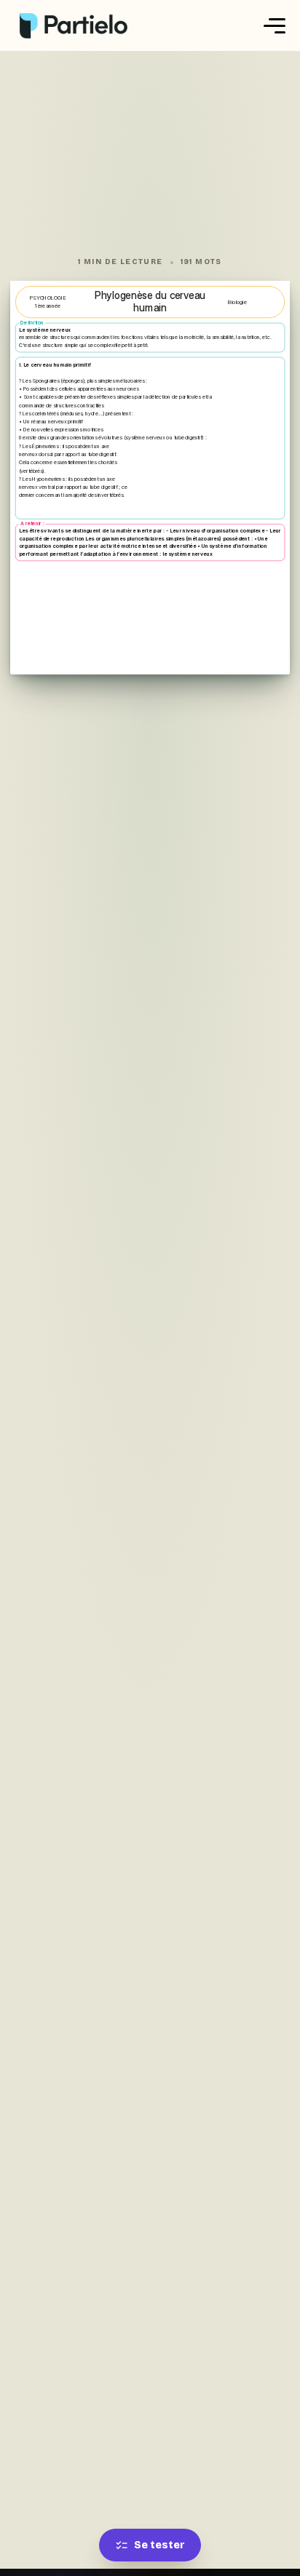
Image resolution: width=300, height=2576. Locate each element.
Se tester (159, 2545)
